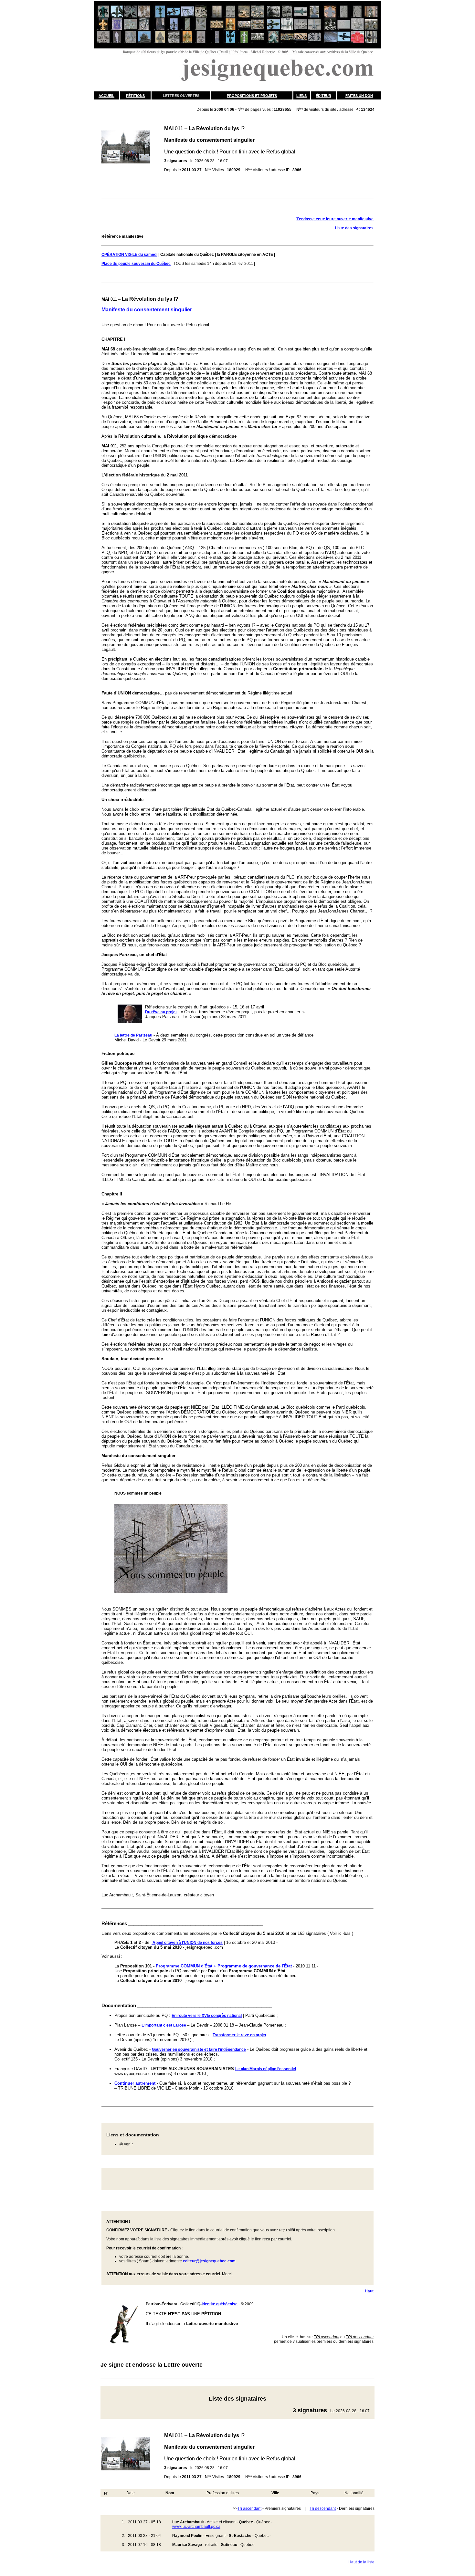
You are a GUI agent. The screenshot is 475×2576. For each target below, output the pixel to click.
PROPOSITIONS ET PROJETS (252, 96)
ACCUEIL (106, 96)
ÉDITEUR (323, 96)
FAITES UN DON (359, 96)
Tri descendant (323, 2508)
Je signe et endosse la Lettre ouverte (152, 2365)
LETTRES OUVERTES (181, 96)
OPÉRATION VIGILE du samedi (129, 255)
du (136, 264)
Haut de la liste (361, 2562)
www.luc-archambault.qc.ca (196, 2527)
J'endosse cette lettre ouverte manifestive (335, 219)
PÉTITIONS (135, 96)
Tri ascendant (249, 2508)
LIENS (301, 96)
